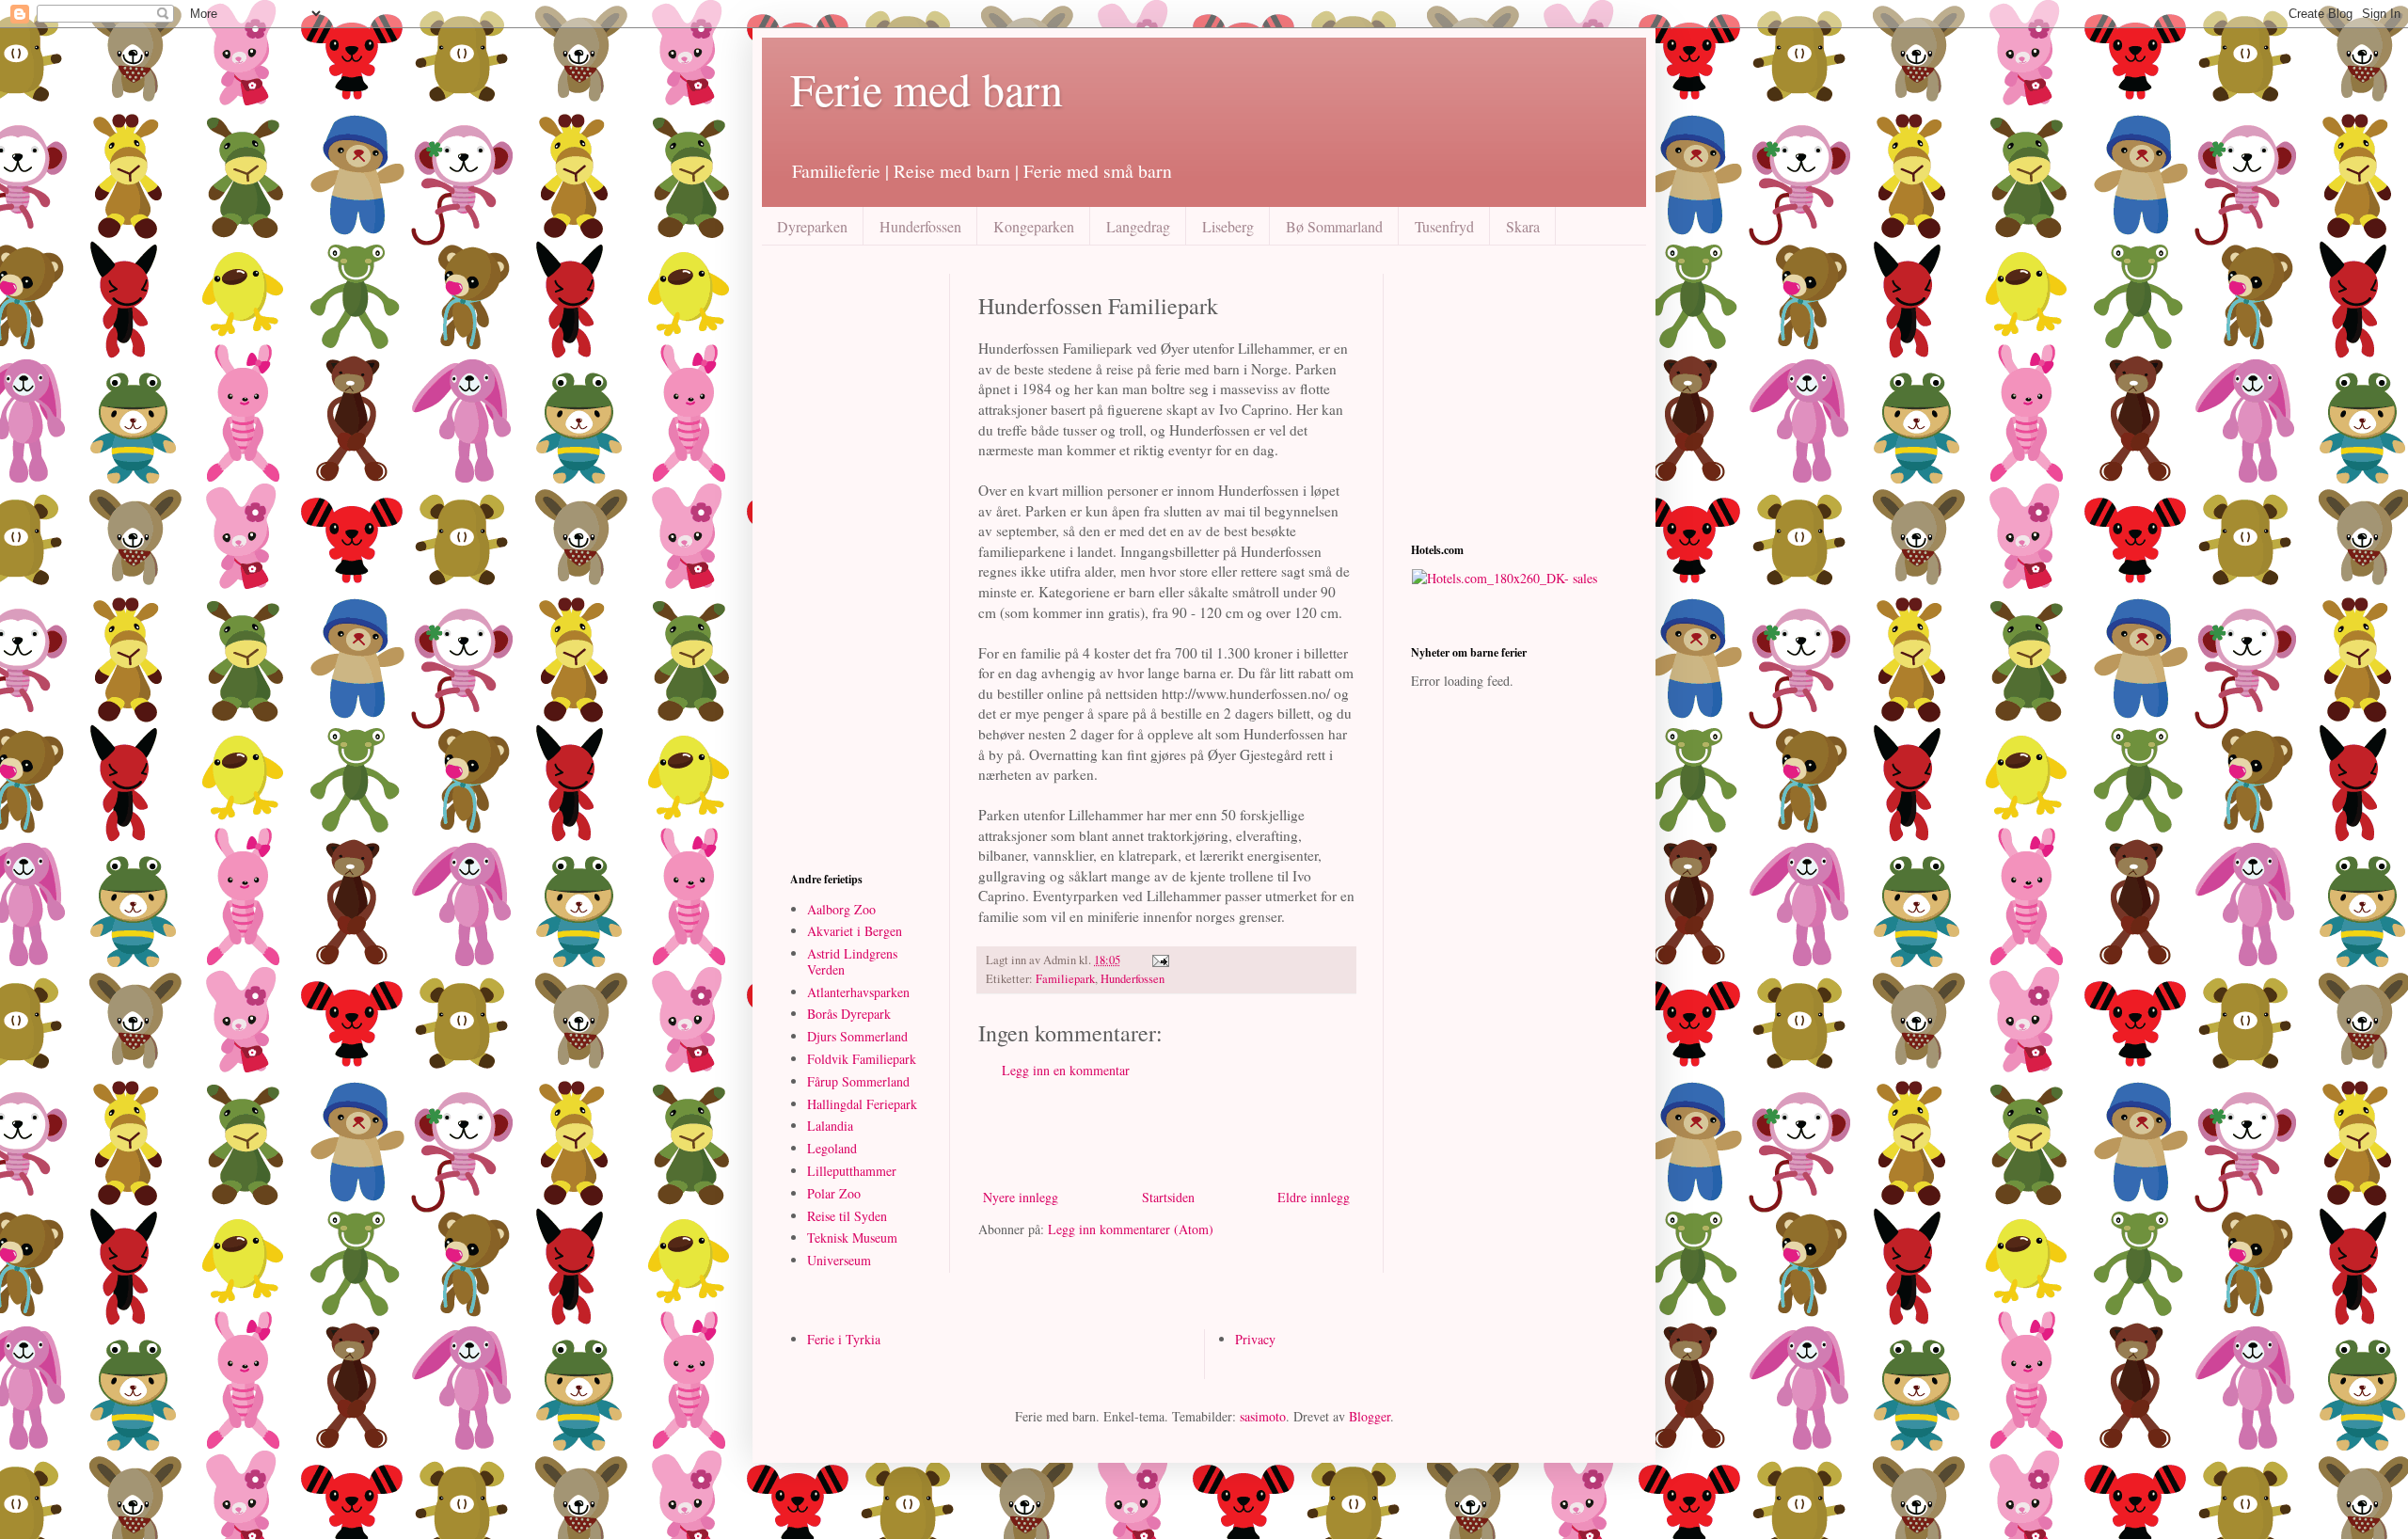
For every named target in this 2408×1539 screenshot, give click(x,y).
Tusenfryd (1444, 226)
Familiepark (1065, 979)
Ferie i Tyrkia (844, 1339)
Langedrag (1138, 226)
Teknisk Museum (852, 1238)
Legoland (832, 1148)
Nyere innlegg (1021, 1197)
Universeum (839, 1260)
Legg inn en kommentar (1066, 1070)
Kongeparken (1034, 226)
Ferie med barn (927, 88)
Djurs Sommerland (857, 1036)
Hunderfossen (920, 226)
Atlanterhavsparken (858, 992)
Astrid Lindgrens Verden (852, 961)
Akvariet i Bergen (855, 931)
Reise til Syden (847, 1216)
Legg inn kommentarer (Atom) (1131, 1229)
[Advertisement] (1198, 1134)
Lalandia (830, 1126)
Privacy (1255, 1339)
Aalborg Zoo (841, 909)
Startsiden (1168, 1197)
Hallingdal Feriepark (862, 1104)
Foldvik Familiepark (862, 1059)
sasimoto (1263, 1416)
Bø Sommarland (1334, 226)
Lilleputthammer (852, 1171)
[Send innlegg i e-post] (1159, 960)
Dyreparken (812, 226)
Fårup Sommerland (858, 1081)
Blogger (1370, 1416)
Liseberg (1228, 226)
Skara (1523, 226)
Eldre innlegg (1314, 1197)
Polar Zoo (834, 1193)
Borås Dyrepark (849, 1014)
